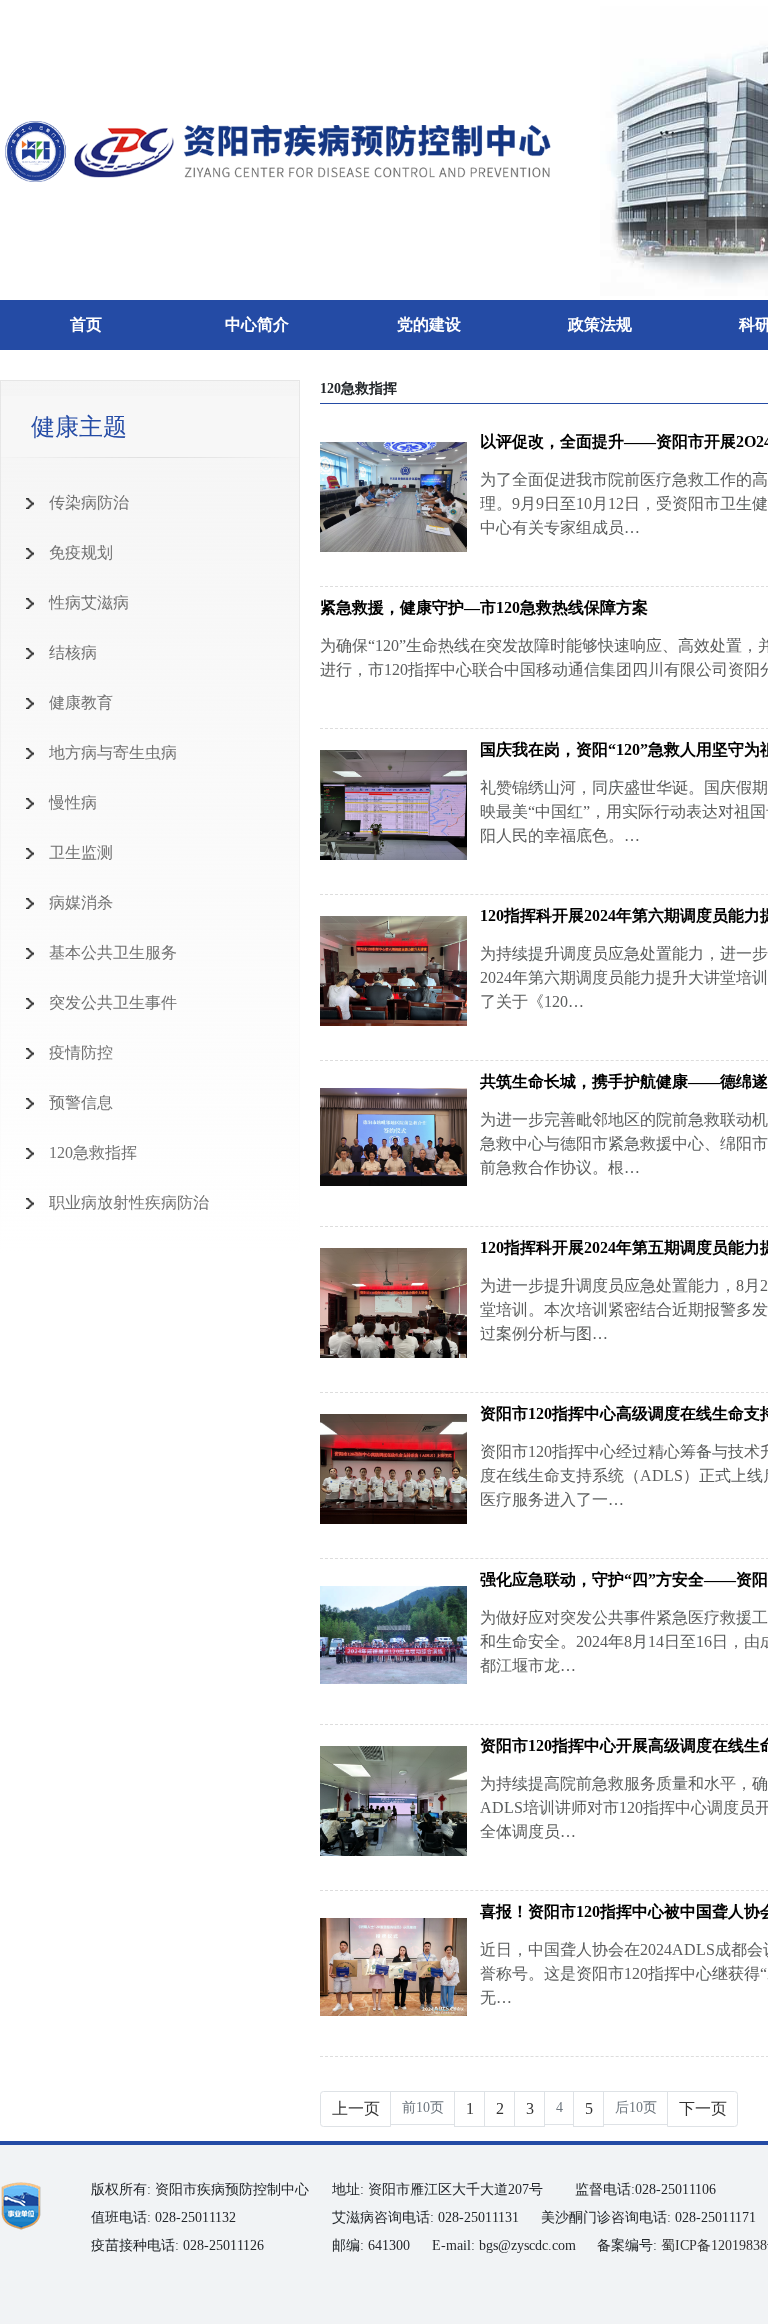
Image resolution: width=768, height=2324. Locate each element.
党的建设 (429, 324)
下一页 (703, 2108)
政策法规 (600, 324)
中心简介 (257, 324)
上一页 (356, 2108)
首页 (86, 324)
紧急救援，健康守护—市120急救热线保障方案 (484, 607)
